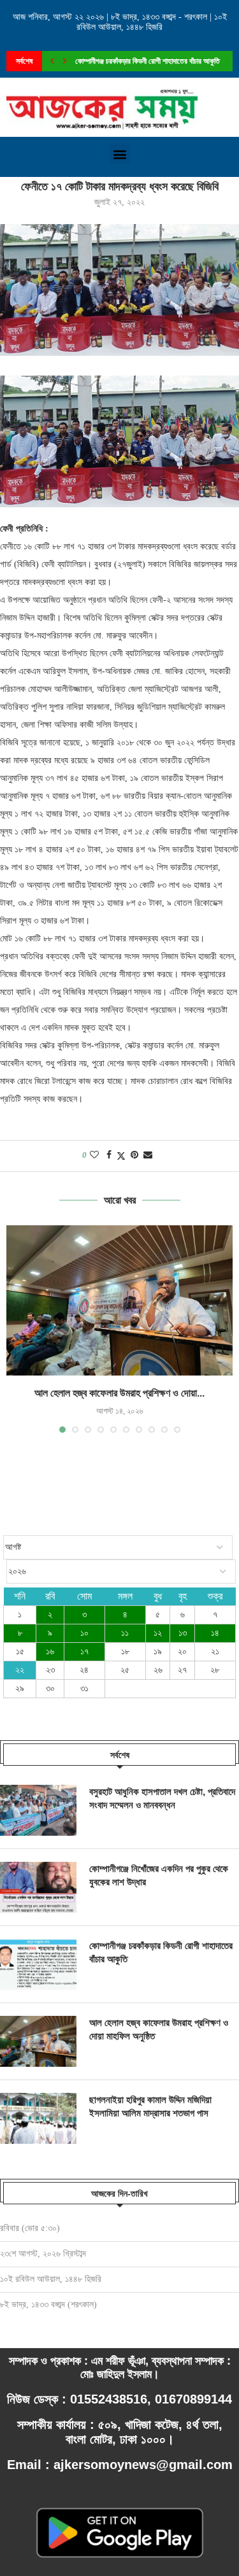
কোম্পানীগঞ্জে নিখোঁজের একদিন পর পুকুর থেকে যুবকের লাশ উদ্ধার (159, 1875)
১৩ (183, 1633)
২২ (20, 1670)
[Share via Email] (148, 1155)
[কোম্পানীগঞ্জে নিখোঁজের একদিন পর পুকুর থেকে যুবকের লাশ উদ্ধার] (38, 1887)
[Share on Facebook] (109, 1155)
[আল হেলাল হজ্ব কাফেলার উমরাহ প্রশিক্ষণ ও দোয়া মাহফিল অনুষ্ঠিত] (119, 1301)
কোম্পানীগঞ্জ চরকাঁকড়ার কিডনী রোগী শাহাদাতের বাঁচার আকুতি (161, 1952)
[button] (119, 154)
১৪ (215, 1633)
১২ (158, 1633)
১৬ (50, 1651)
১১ (125, 1633)
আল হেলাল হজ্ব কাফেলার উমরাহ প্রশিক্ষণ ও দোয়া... (140, 63)
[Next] (65, 61)
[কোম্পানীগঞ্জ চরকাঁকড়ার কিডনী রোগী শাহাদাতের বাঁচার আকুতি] (38, 1964)
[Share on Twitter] (121, 1156)
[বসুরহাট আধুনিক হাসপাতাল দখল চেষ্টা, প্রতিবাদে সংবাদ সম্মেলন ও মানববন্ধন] (38, 1810)
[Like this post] (94, 1155)
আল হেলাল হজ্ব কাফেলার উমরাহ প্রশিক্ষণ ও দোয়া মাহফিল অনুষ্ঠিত (159, 2029)
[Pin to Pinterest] (134, 1155)
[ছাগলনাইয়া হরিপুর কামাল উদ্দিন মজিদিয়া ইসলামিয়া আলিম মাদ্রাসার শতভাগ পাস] (38, 2118)
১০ (84, 1633)
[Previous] (52, 61)
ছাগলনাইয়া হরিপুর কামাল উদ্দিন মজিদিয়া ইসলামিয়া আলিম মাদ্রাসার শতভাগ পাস (150, 2106)
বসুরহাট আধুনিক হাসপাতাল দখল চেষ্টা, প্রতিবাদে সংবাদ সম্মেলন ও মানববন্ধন (162, 1798)
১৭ (84, 1651)
